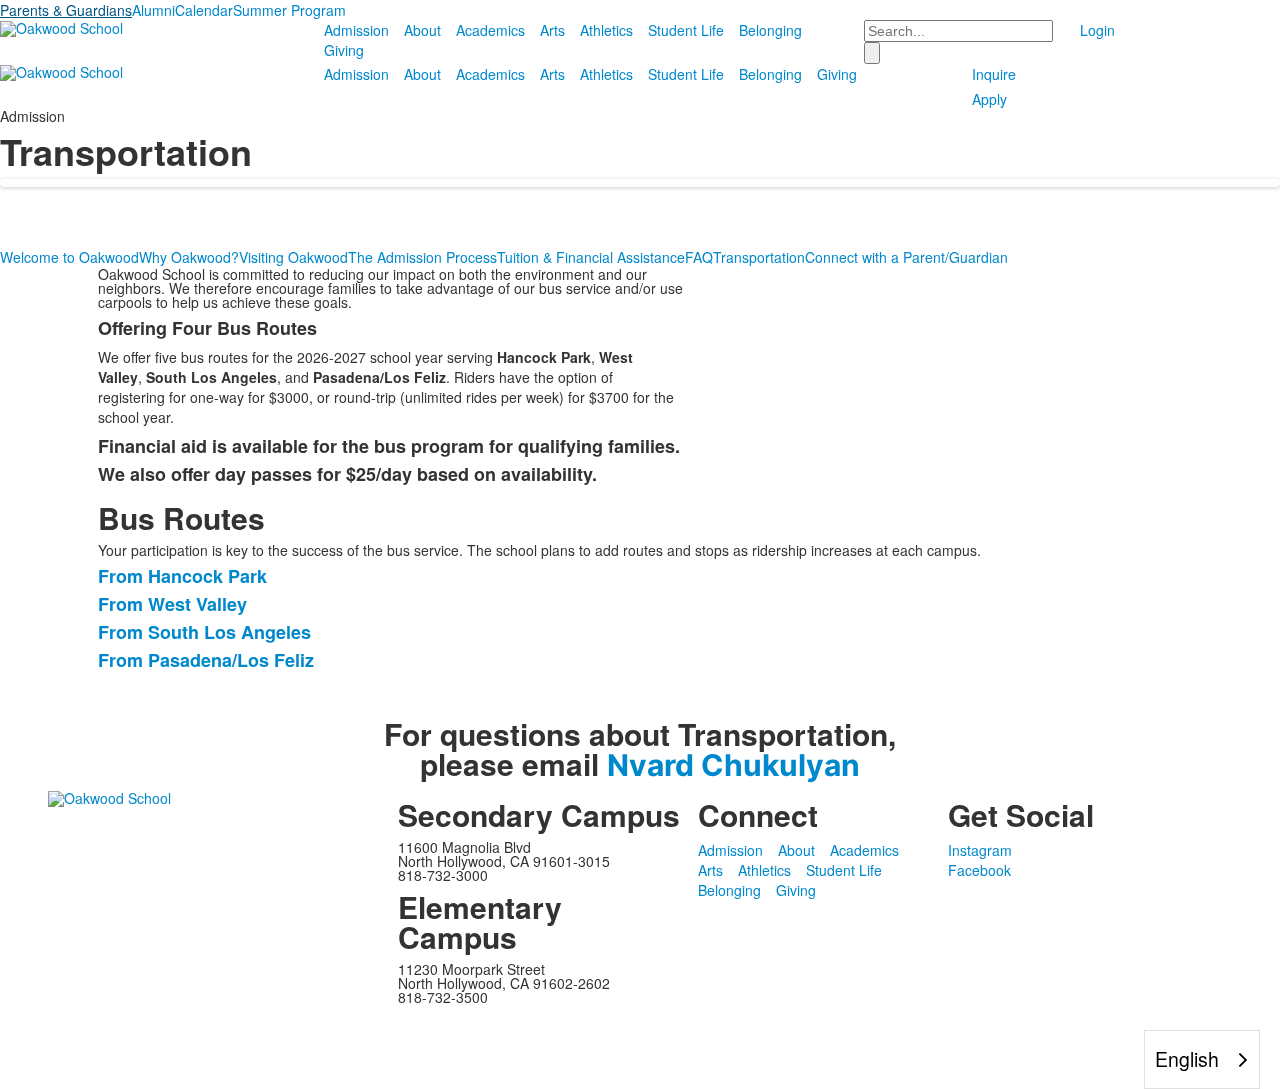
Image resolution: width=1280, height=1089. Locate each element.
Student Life (686, 30)
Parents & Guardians (66, 10)
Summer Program (289, 10)
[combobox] (1202, 1059)
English (1187, 1059)
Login (1097, 30)
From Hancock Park (182, 576)
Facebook (979, 870)
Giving (344, 50)
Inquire (994, 74)
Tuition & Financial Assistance (591, 257)
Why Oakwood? (189, 257)
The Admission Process (422, 257)
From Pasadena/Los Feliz (206, 660)
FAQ (699, 257)
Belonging (770, 30)
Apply (989, 99)
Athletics (606, 30)
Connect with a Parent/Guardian (906, 257)
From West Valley (172, 604)
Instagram (980, 850)
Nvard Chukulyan (733, 765)
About (422, 30)
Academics (490, 30)
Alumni (153, 10)
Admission (356, 30)
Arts (552, 30)
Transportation (759, 257)
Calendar (204, 10)
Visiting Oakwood (293, 257)
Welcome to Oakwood (69, 257)
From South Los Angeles (204, 632)
